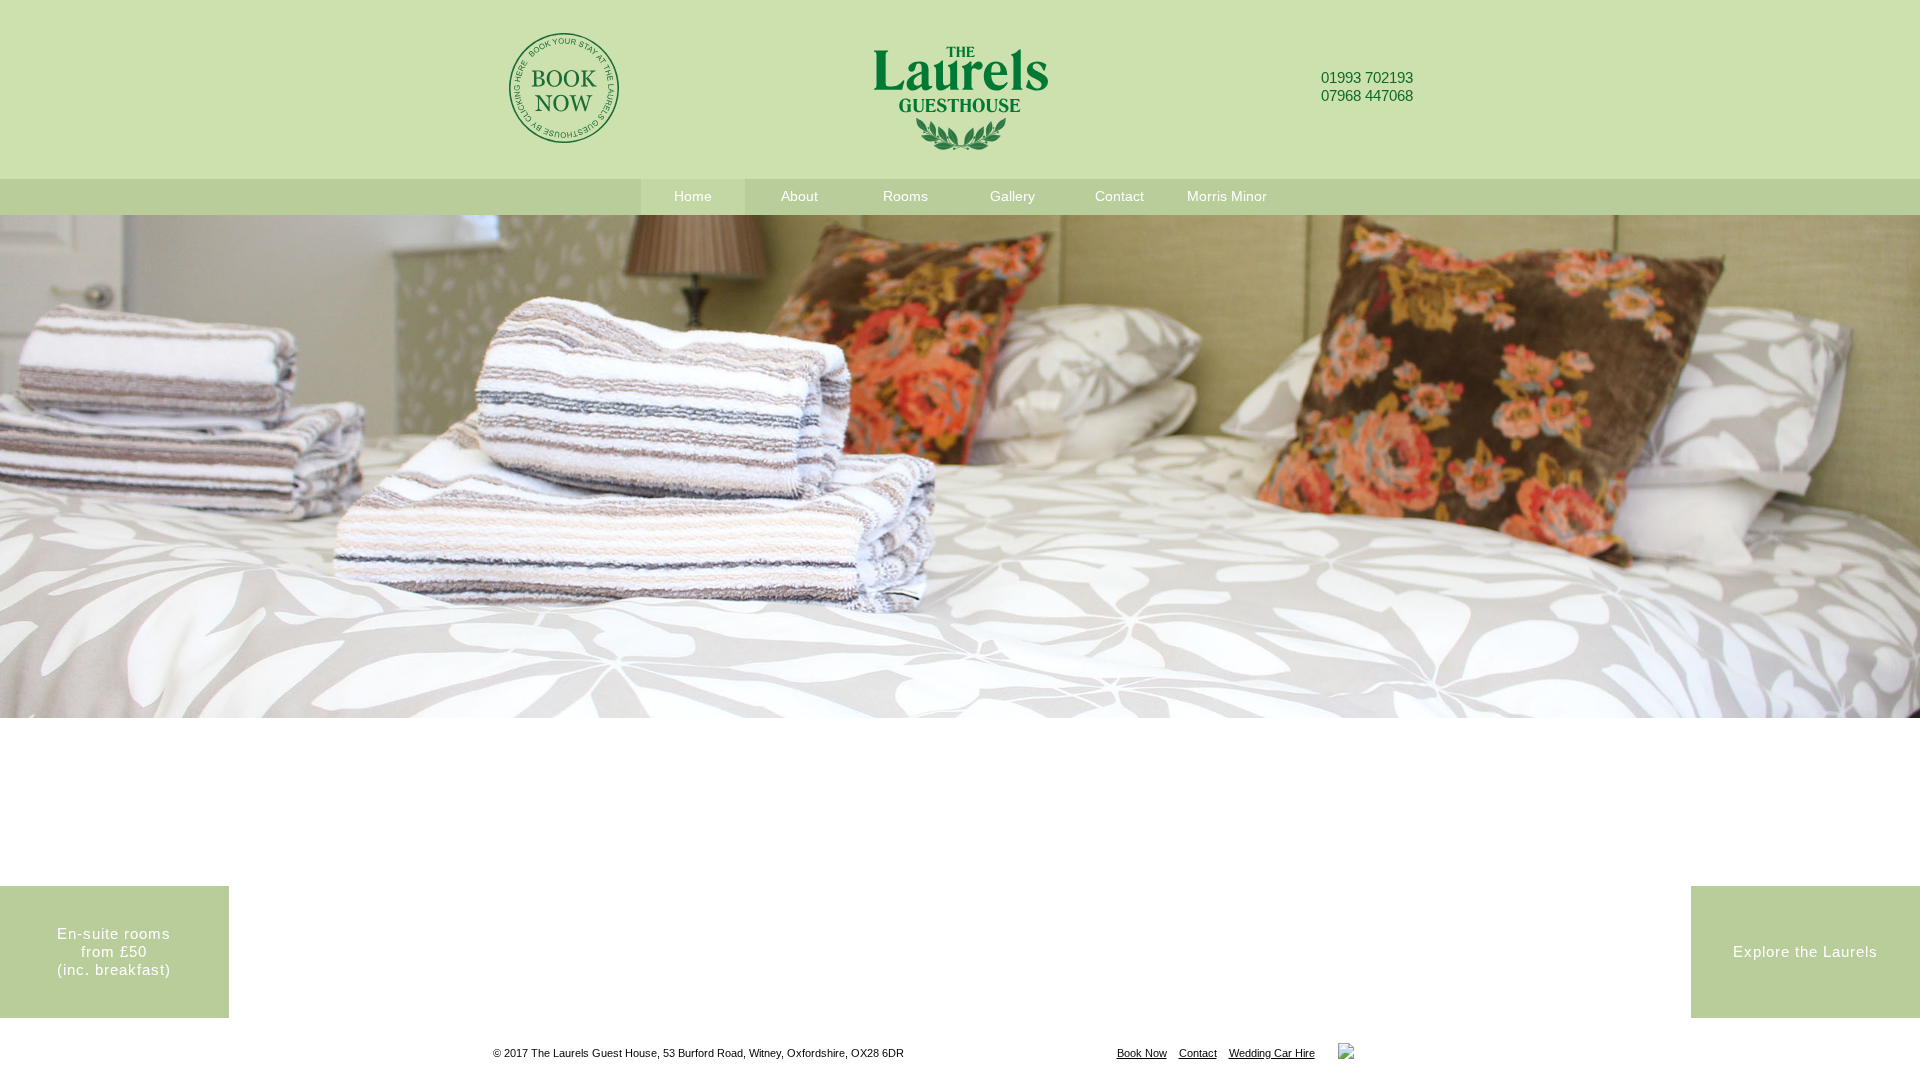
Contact (1198, 1053)
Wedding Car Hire (1272, 1053)
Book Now (1142, 1053)
